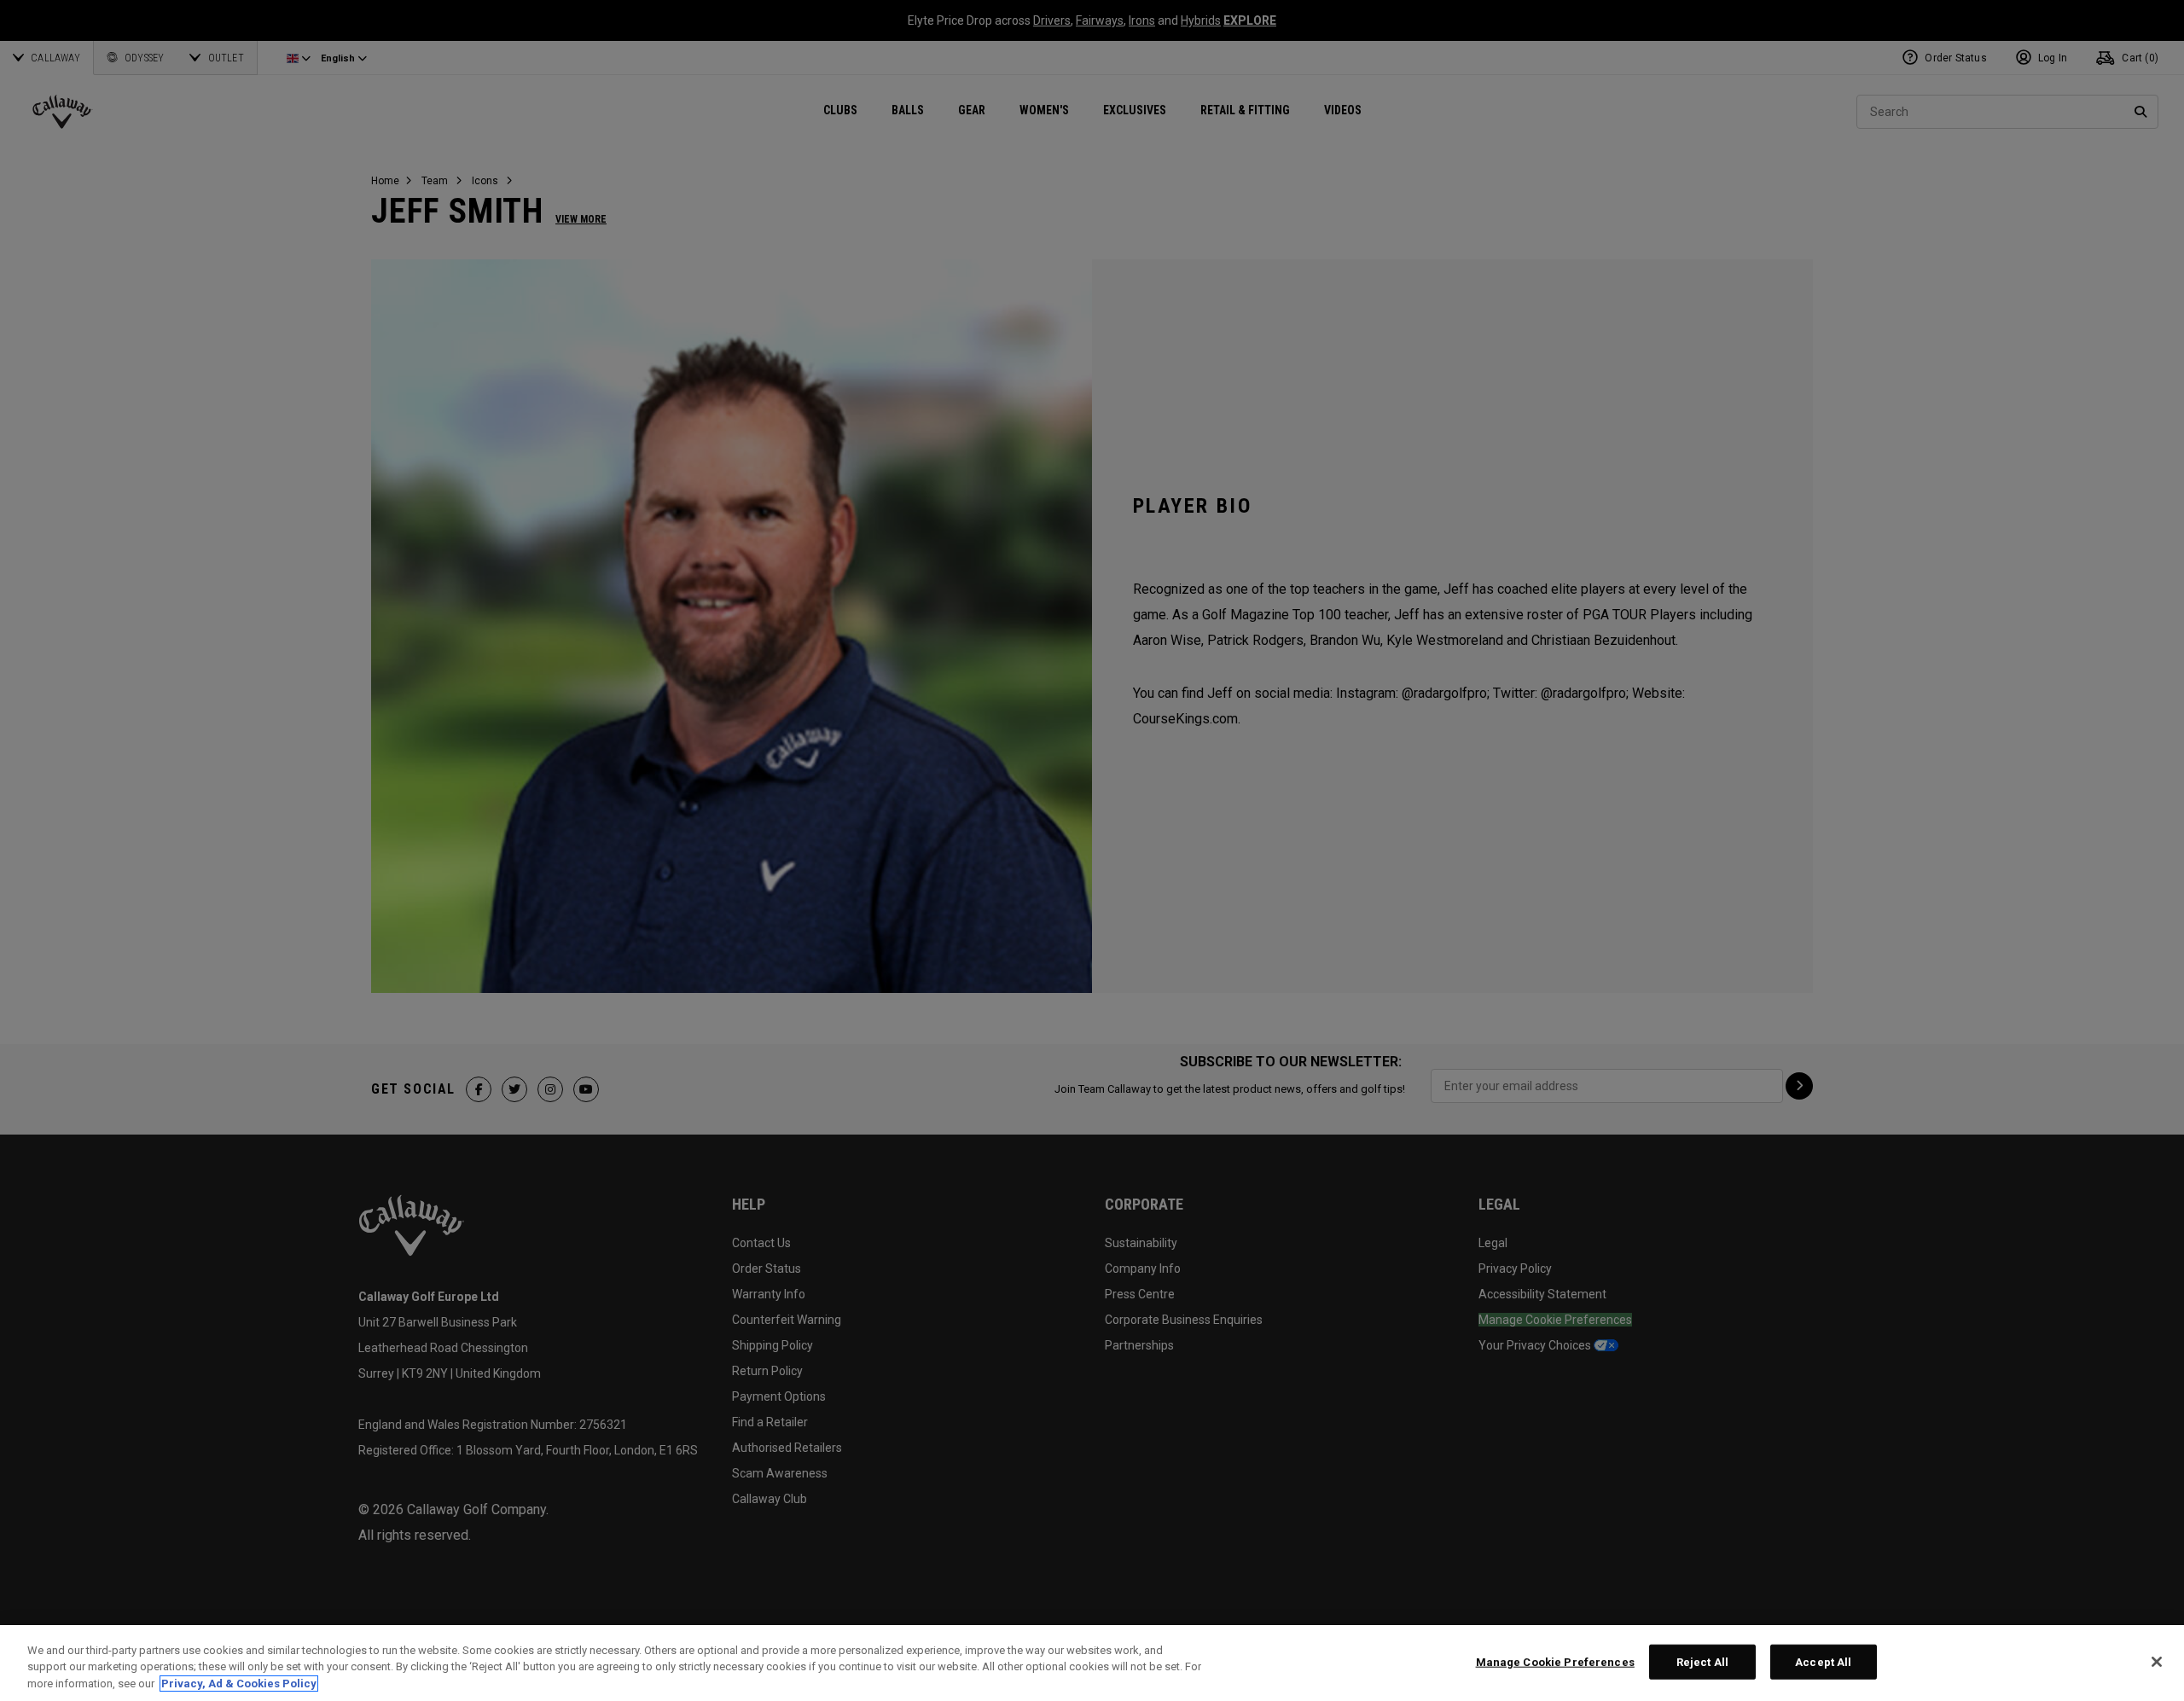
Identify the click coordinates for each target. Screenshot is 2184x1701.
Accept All (1823, 1661)
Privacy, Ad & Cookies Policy (239, 1684)
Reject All (1702, 1661)
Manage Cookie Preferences (1555, 1661)
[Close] (2157, 1662)
